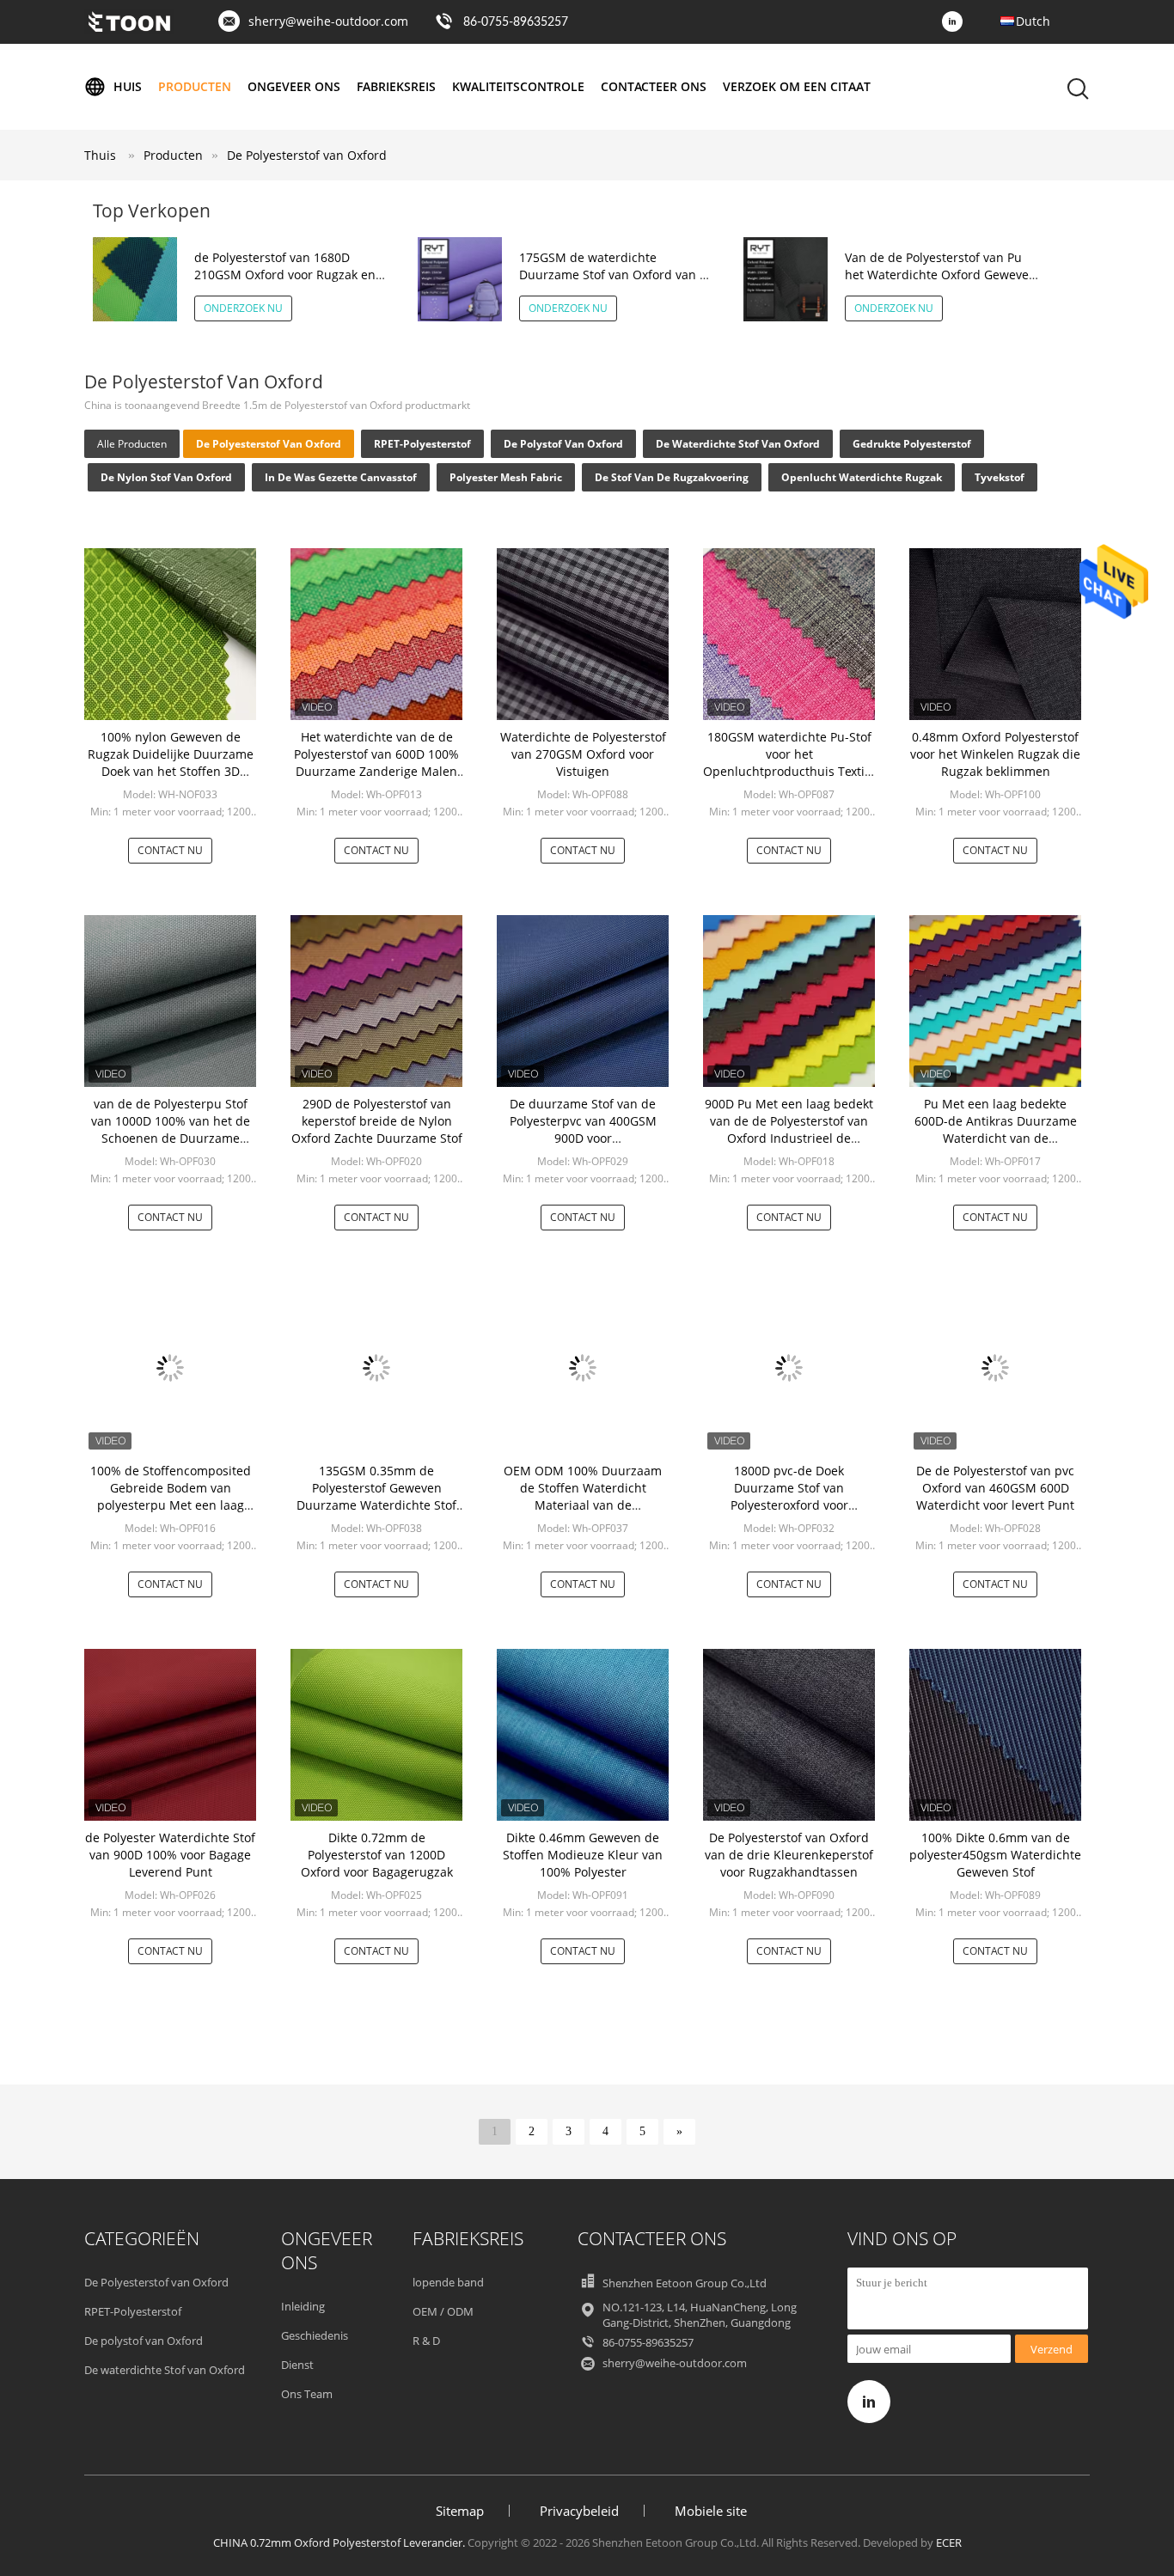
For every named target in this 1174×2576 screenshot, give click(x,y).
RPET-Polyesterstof (422, 444)
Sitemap (460, 2511)
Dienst (297, 2365)
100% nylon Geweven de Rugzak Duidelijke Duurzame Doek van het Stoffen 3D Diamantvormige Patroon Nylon (171, 771)
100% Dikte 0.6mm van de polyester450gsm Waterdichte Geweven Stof (995, 1855)
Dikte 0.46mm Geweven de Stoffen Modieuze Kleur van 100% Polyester (583, 1855)
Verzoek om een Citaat (797, 86)
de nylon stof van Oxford (166, 477)
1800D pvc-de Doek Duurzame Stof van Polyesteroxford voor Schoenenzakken (789, 1496)
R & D (426, 2341)
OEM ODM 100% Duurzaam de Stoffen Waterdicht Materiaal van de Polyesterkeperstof (583, 1496)
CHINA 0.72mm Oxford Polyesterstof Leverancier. (340, 2542)
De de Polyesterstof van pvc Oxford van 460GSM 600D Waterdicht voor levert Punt (995, 1488)
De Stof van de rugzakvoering (672, 477)
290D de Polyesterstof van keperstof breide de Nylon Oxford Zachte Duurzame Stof (377, 1121)
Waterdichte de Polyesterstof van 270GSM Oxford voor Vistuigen (583, 754)
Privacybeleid (579, 2511)
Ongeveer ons (294, 86)
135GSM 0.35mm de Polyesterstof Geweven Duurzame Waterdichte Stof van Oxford (376, 1496)
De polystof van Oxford (563, 444)
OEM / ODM (443, 2311)
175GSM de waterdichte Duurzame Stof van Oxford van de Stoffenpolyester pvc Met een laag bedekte (617, 283)
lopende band (448, 2282)
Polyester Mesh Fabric (506, 477)
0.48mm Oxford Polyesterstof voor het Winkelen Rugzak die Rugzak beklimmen (995, 754)
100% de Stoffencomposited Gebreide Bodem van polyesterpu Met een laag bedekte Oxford (171, 1496)
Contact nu (170, 850)
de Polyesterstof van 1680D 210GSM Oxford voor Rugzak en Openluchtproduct (285, 275)
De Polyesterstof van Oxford (307, 155)
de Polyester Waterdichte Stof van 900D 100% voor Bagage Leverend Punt (170, 1855)
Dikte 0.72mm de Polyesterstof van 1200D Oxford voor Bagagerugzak (377, 1855)
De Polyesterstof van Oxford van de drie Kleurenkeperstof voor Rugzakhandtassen (789, 1855)
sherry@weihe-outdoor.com (328, 21)
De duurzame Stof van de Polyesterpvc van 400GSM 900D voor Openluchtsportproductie (583, 1129)
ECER (949, 2542)
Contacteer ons (654, 86)
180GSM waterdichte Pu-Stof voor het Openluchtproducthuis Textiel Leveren (789, 763)
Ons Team (307, 2394)
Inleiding (303, 2306)
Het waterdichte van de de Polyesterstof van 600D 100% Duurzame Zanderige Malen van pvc (376, 763)
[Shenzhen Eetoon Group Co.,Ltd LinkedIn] (957, 22)
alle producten (132, 444)
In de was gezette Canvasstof (341, 477)
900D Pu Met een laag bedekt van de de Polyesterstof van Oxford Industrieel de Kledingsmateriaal (789, 1129)
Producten (195, 86)
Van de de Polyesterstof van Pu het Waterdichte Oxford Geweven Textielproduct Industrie (941, 275)
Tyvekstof (1000, 477)
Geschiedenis (315, 2335)
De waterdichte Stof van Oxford (738, 444)
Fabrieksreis (396, 86)
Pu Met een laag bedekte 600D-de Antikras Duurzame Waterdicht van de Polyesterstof (996, 1129)
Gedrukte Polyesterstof (912, 444)
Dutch (1033, 21)
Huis (128, 86)
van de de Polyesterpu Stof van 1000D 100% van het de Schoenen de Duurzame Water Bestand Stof (171, 1129)
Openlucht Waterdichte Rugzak (862, 477)
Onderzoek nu (243, 308)
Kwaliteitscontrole (518, 86)
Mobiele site (711, 2511)
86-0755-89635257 (516, 22)
